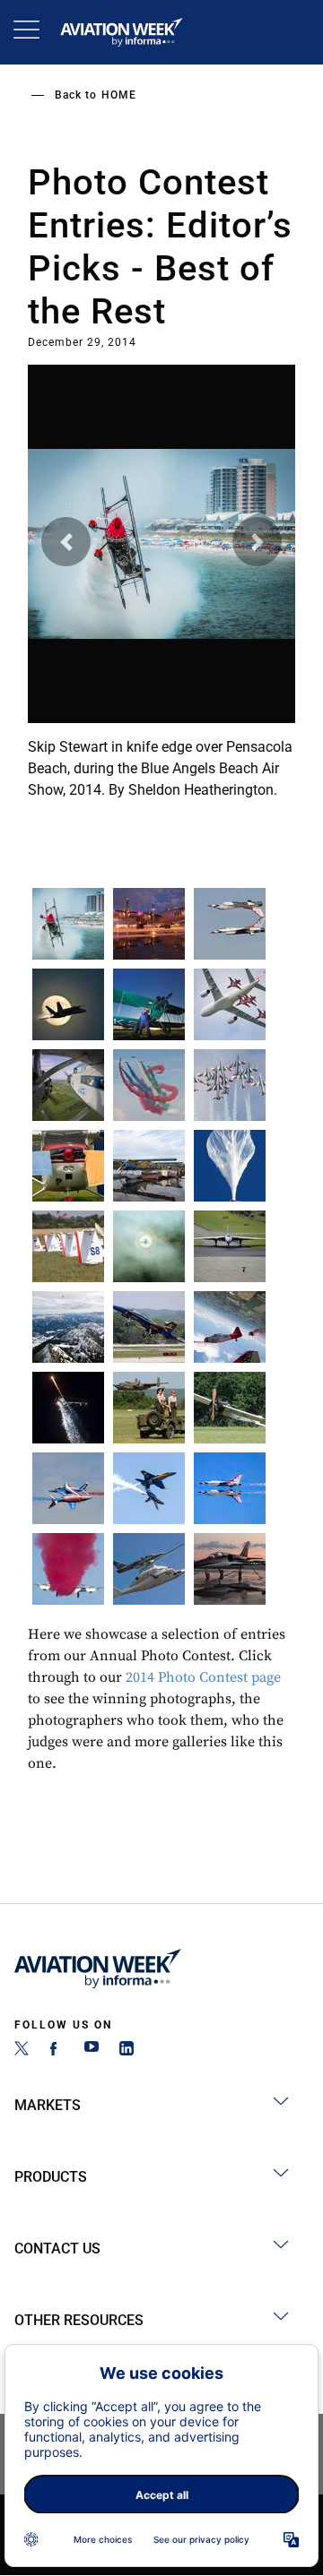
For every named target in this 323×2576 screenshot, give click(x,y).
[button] (66, 542)
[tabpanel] (161, 585)
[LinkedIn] (127, 2050)
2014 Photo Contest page (203, 1677)
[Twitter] (22, 2050)
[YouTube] (92, 2050)
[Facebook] (57, 2050)
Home (119, 95)
